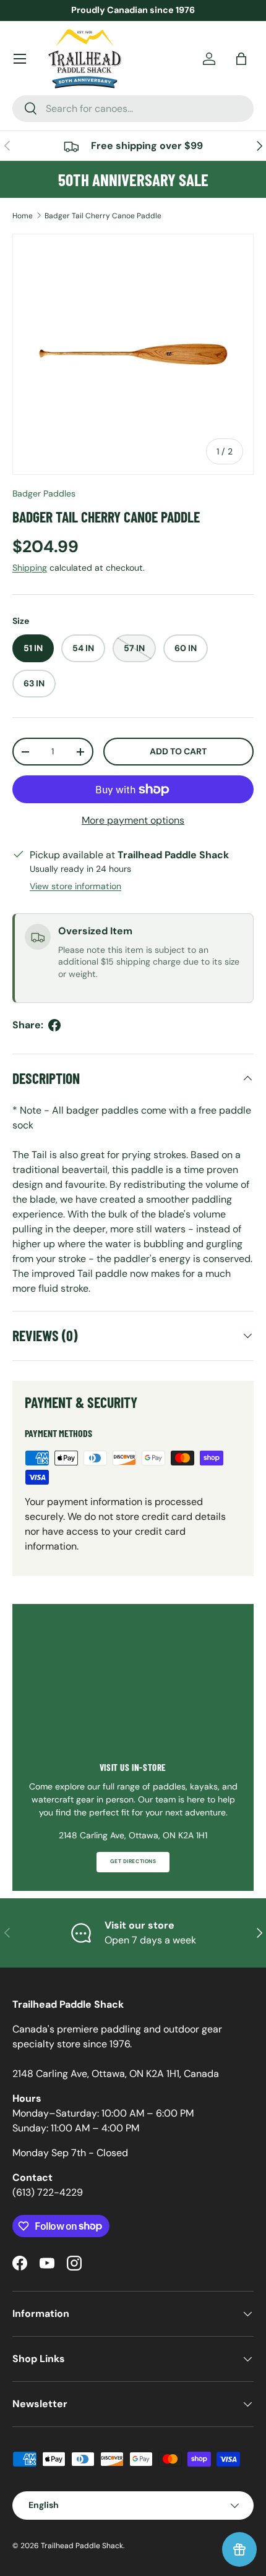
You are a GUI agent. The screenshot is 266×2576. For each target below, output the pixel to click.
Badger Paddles (44, 493)
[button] (241, 59)
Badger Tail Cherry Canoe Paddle (103, 216)
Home (23, 216)
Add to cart (178, 751)
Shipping (30, 568)
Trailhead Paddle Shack (82, 2546)
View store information (75, 886)
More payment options (133, 820)
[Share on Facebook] (54, 1025)
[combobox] (133, 109)
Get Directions (133, 1862)
